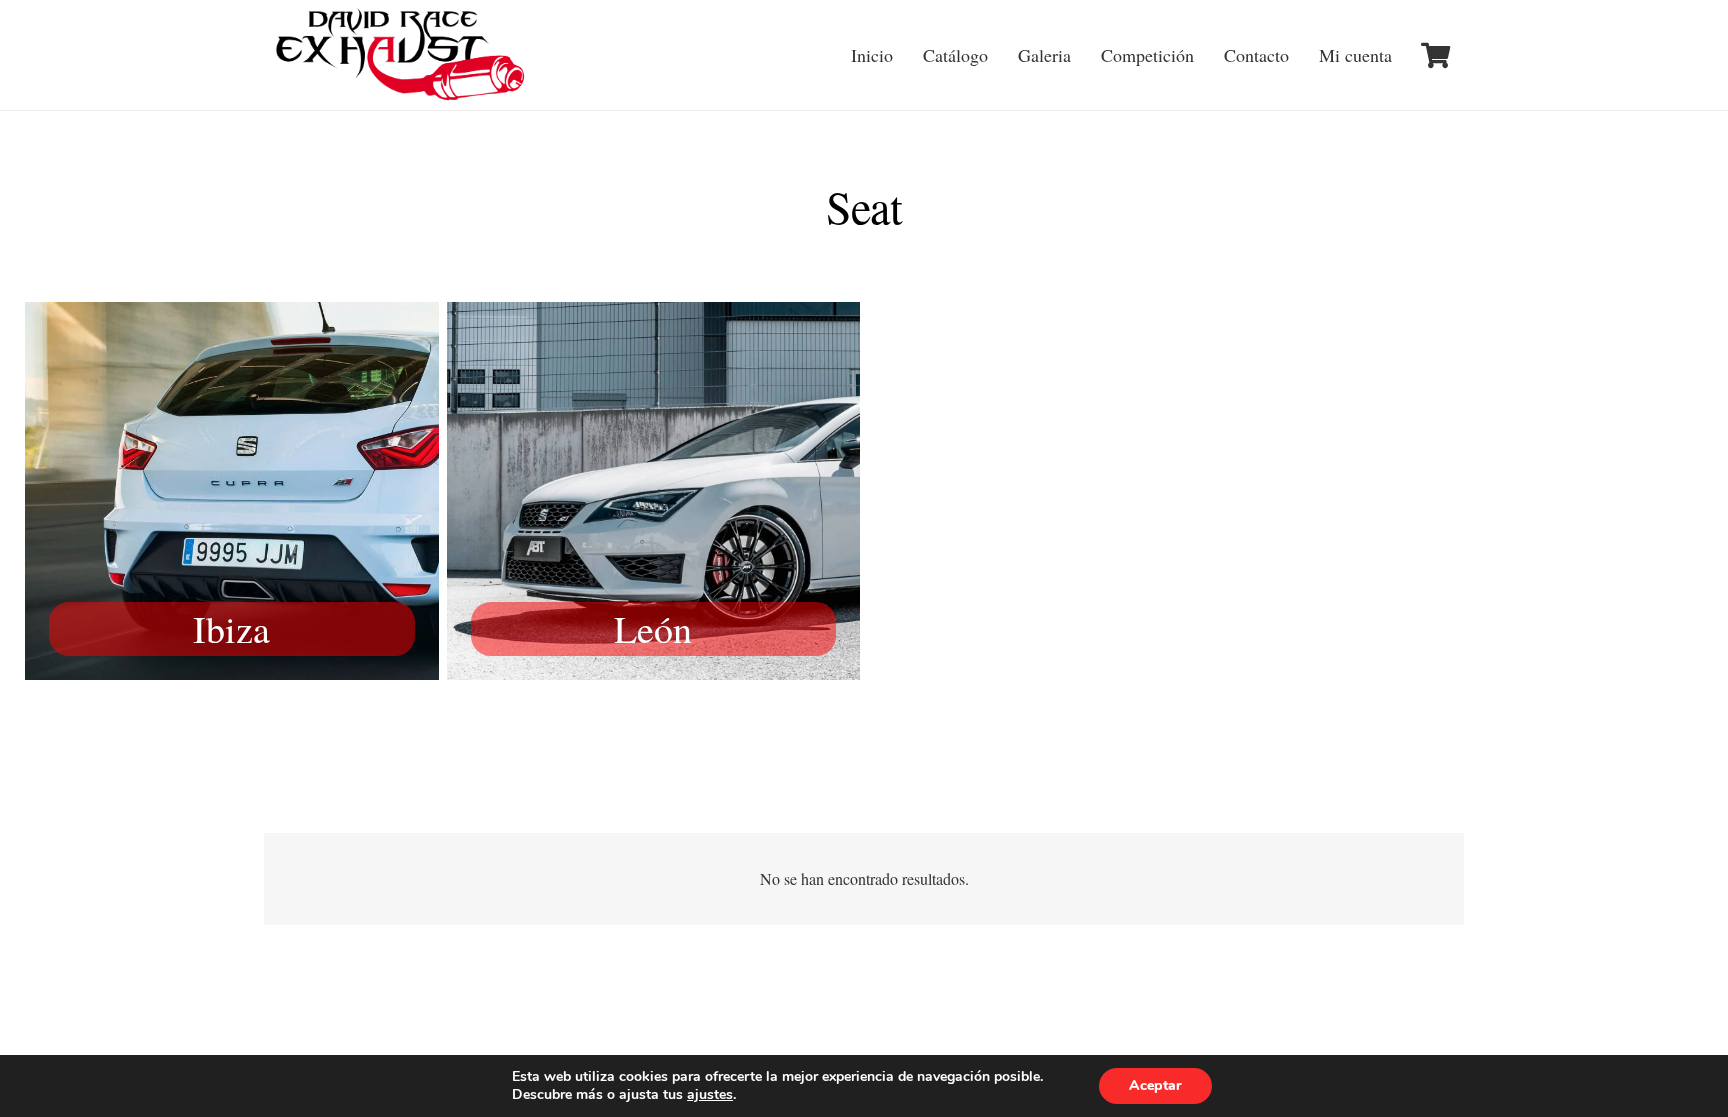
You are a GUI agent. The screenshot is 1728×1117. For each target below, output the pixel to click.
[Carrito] (1435, 55)
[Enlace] (402, 55)
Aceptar (1155, 1085)
